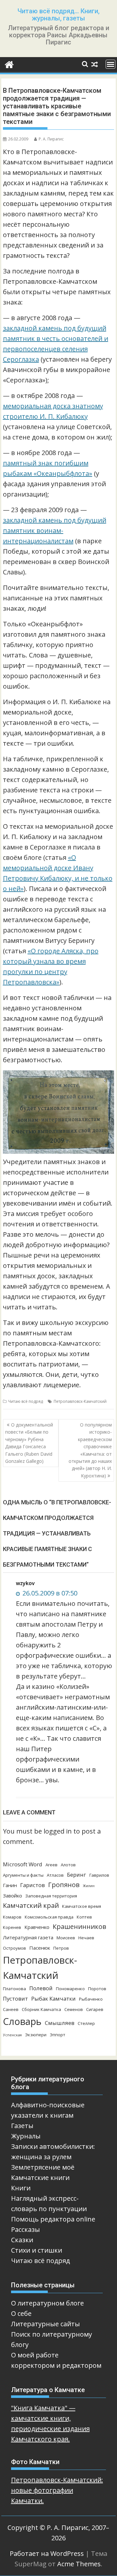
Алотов (68, 1865)
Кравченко (37, 1927)
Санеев (11, 2009)
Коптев (84, 1917)
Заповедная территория (51, 1896)
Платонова (14, 1989)
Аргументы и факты (23, 1875)
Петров (61, 1948)
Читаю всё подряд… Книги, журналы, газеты (58, 15)
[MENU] (110, 64)
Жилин (89, 1886)
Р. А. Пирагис (51, 139)
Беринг (77, 1875)
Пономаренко (70, 1989)
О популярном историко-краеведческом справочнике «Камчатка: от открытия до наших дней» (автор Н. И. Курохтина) (90, 1450)
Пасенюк (40, 1948)
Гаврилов (99, 1875)
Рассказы (26, 2229)
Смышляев (60, 2023)
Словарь (22, 2021)
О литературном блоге (47, 2303)
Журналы (26, 2136)
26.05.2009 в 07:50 (49, 1593)
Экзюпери (36, 2035)
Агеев (52, 1865)
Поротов (97, 1989)
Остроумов (14, 1948)
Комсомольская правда (49, 1917)
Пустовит (15, 1998)
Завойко (13, 1896)
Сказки (22, 2240)
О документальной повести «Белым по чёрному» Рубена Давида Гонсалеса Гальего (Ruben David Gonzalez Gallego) (29, 1443)
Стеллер (86, 2023)
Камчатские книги (40, 2178)
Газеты (22, 2126)
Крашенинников (79, 1926)
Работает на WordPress (47, 2553)
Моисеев (66, 1938)
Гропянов (64, 1885)
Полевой (41, 1988)
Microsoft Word (23, 1864)
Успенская (12, 2035)
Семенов (74, 2009)
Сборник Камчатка (41, 2009)
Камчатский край (31, 1905)
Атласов (55, 1875)
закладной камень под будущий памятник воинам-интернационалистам (55, 530)
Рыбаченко (91, 1999)
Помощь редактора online (53, 2219)
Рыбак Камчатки (53, 1998)
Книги (21, 2188)
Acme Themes (79, 2564)
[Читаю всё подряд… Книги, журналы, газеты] (9, 64)
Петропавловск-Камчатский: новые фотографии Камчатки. (57, 2490)
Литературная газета (28, 1937)
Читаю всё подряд (26, 1401)
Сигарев (95, 2009)
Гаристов (32, 1885)
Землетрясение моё (43, 2167)
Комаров (12, 1917)
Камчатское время (82, 1906)
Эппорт (58, 2035)
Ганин (10, 1885)
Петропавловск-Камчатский (80, 1401)
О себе (21, 2313)
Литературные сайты (45, 2324)
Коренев (12, 1927)
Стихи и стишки (37, 2250)
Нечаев (86, 1938)
